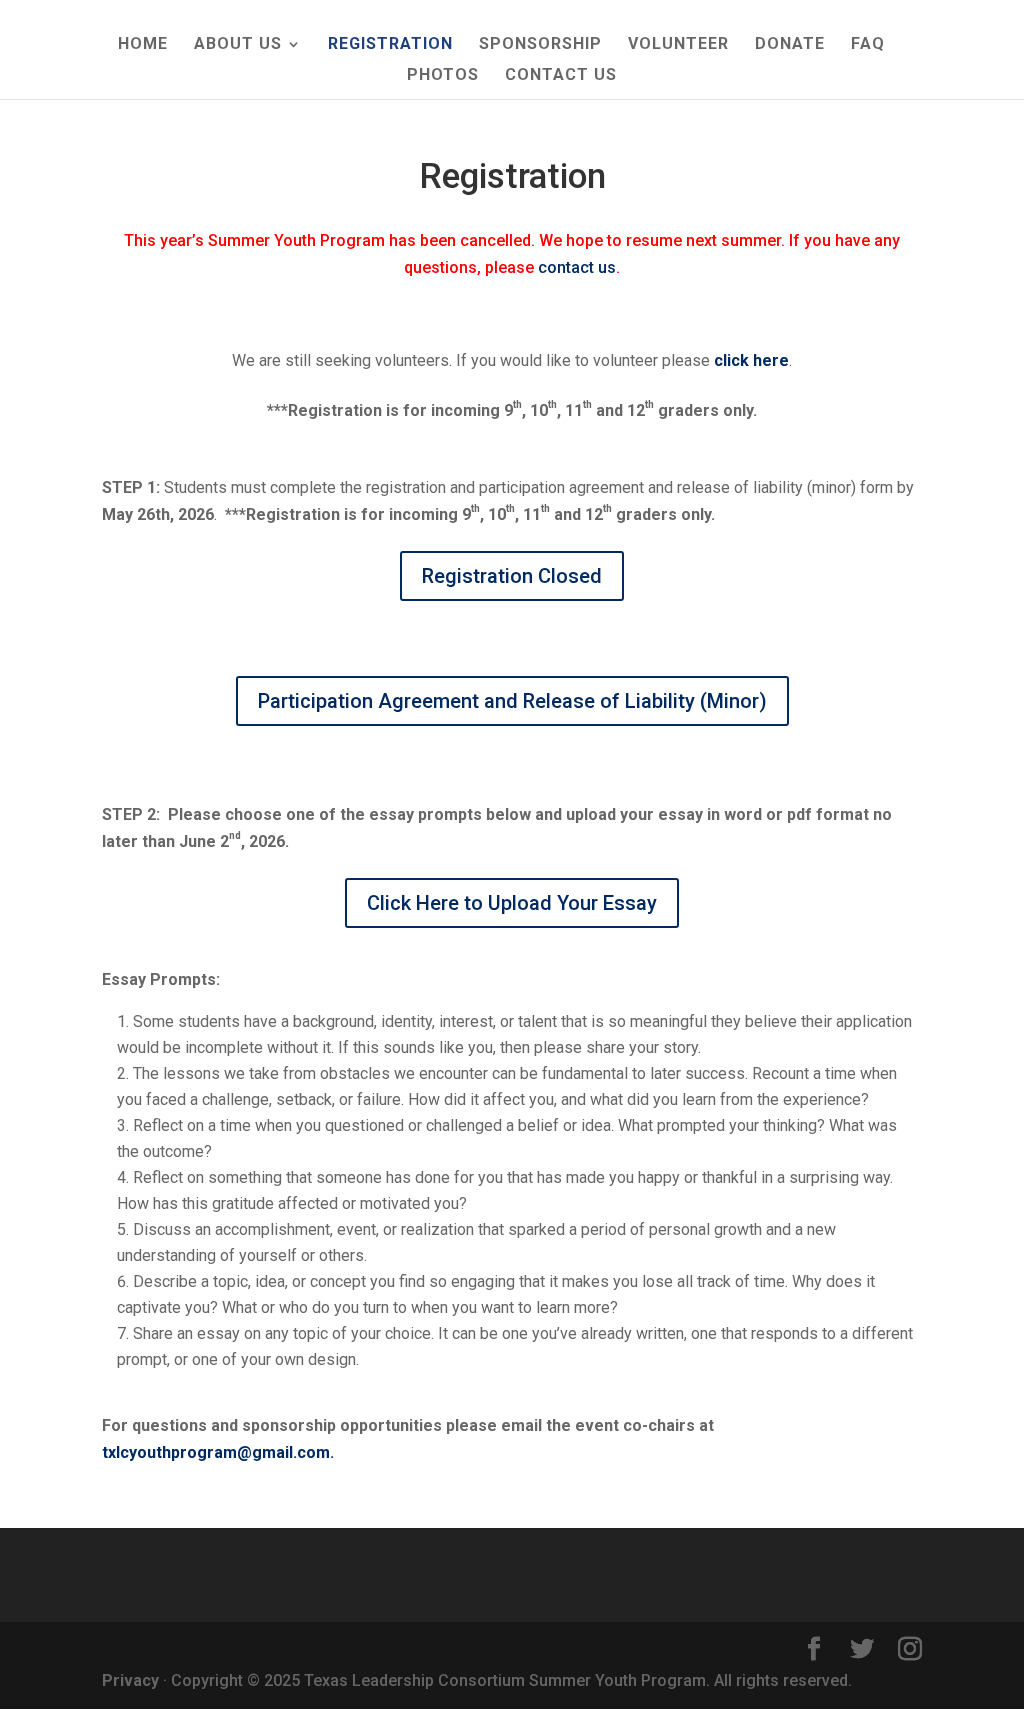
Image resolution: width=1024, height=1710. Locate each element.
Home (143, 45)
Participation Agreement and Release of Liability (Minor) (512, 701)
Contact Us (561, 76)
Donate (790, 45)
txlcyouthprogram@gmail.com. (218, 1452)
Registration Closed (512, 576)
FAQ (868, 45)
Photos (443, 76)
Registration (390, 45)
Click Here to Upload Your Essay (512, 903)
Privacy (130, 1680)
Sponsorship (540, 45)
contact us (577, 267)
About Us (238, 45)
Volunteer (678, 45)
